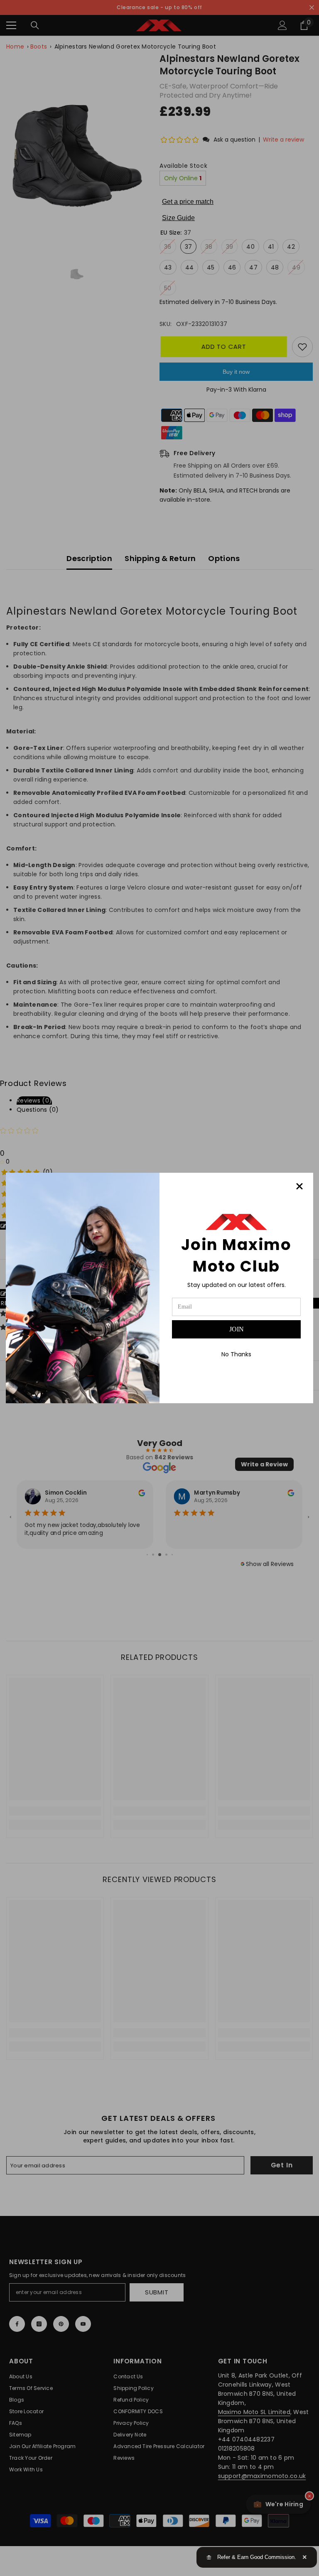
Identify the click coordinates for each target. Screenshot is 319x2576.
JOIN (237, 1329)
